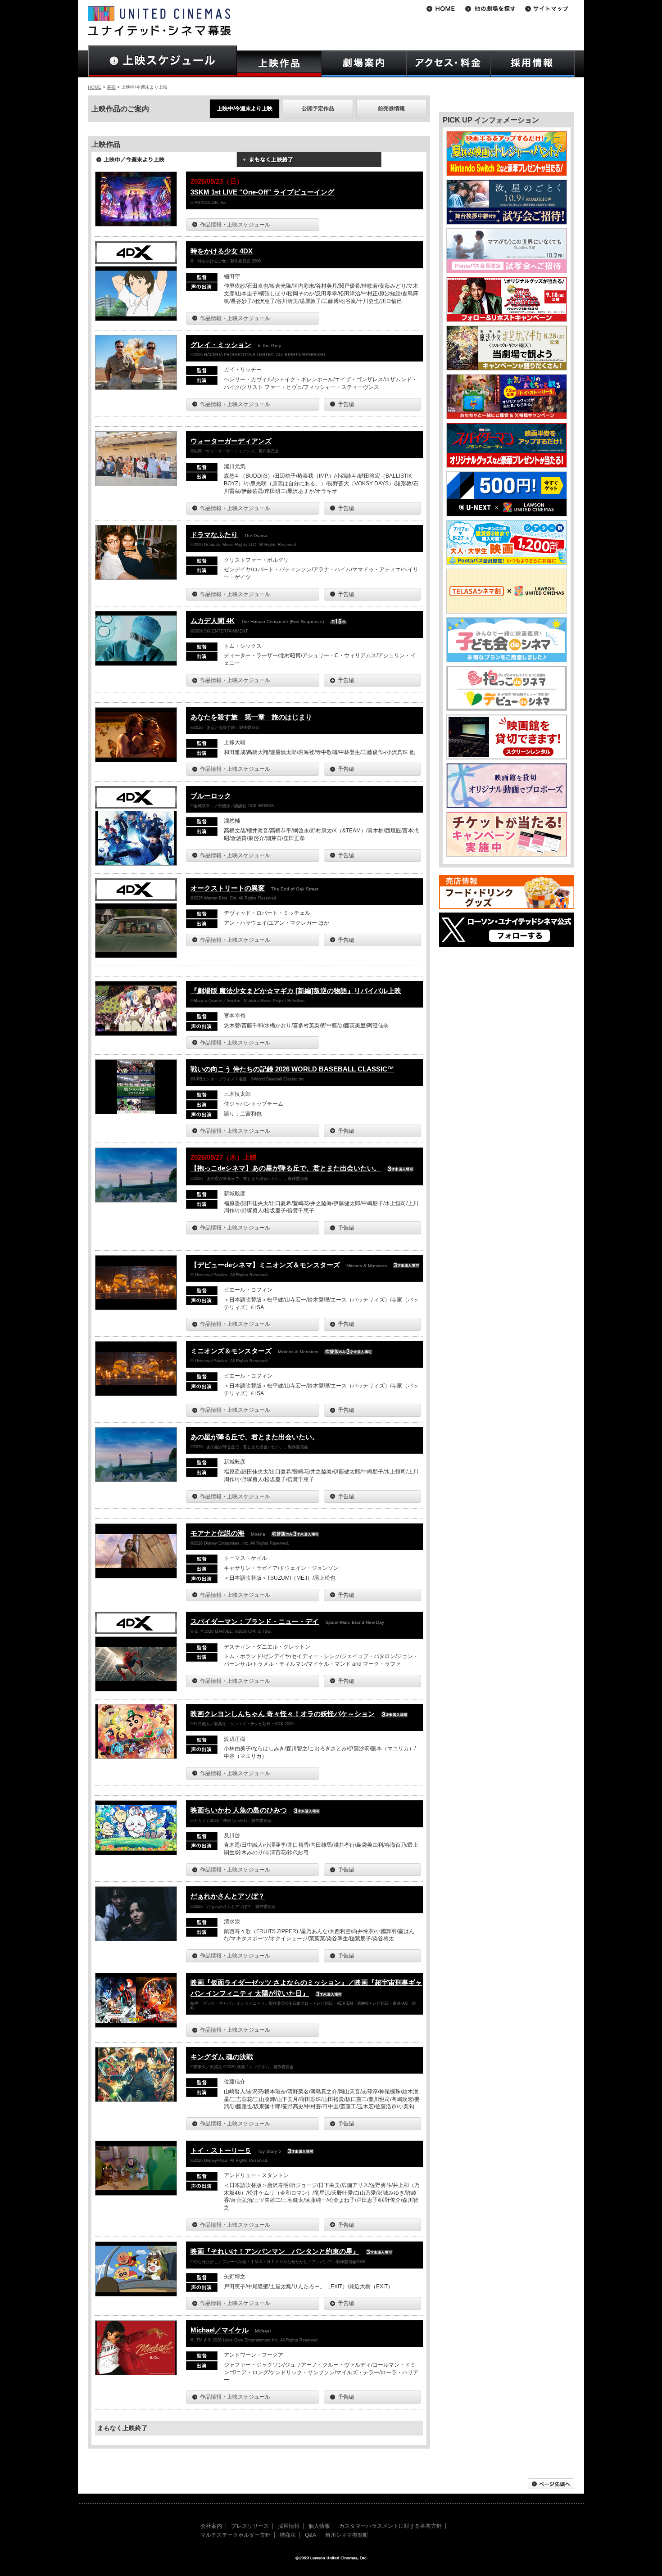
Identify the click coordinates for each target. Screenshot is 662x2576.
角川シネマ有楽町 (347, 2535)
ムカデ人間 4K (213, 621)
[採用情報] (533, 64)
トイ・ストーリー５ (221, 2150)
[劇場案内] (364, 64)
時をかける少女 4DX (222, 251)
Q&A (311, 2535)
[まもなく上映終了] (309, 163)
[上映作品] (279, 64)
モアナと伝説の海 (218, 1533)
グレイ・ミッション (221, 345)
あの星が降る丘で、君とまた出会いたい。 (255, 1437)
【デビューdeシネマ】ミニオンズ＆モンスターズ (265, 1265)
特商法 (288, 2535)
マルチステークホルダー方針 (236, 2535)
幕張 (111, 87)
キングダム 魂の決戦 (222, 2057)
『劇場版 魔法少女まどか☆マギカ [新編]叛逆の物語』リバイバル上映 (296, 991)
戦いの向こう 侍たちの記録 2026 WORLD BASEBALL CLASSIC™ (292, 1069)
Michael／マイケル (220, 2330)
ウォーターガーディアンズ (231, 441)
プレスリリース (250, 2526)
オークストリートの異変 (228, 888)
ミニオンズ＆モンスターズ (231, 1351)
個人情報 (319, 2526)
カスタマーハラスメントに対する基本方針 (390, 2526)
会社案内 (211, 2526)
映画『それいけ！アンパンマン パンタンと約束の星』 (275, 2251)
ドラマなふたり (214, 535)
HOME (95, 87)
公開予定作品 (318, 108)
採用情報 (289, 2526)
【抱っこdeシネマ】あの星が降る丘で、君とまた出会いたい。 (286, 1168)
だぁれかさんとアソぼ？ (228, 1896)
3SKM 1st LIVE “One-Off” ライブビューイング (262, 192)
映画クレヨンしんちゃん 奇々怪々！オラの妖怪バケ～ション (283, 1714)
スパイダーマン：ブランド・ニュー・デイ (255, 1621)
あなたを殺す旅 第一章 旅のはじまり (251, 717)
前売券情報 (391, 108)
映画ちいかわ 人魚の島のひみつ (239, 1810)
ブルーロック (211, 796)
